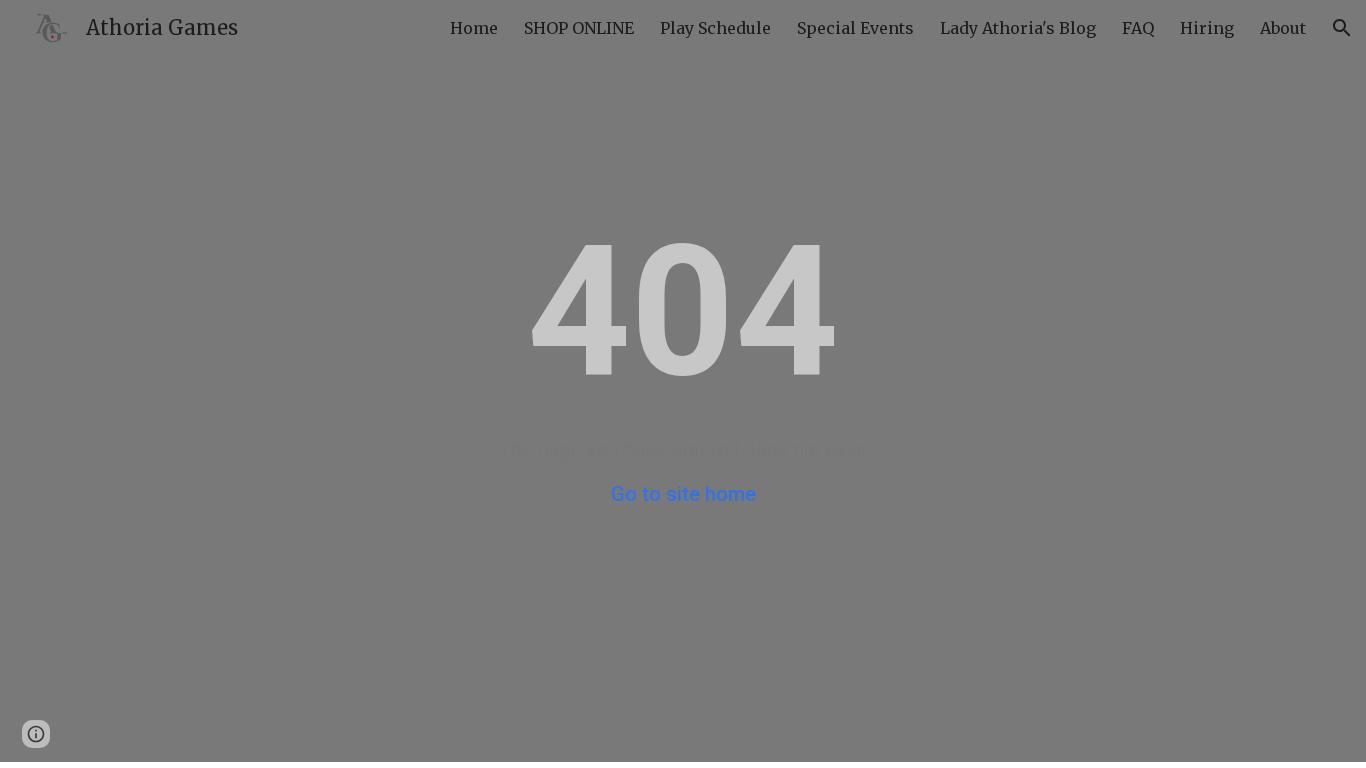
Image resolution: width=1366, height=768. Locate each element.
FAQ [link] (1138, 28)
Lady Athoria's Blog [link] (1018, 28)
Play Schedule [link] (715, 28)
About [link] (1283, 28)
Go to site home (683, 494)
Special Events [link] (855, 28)
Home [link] (474, 28)
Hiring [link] (1207, 28)
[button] (1342, 28)
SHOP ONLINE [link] (579, 28)
